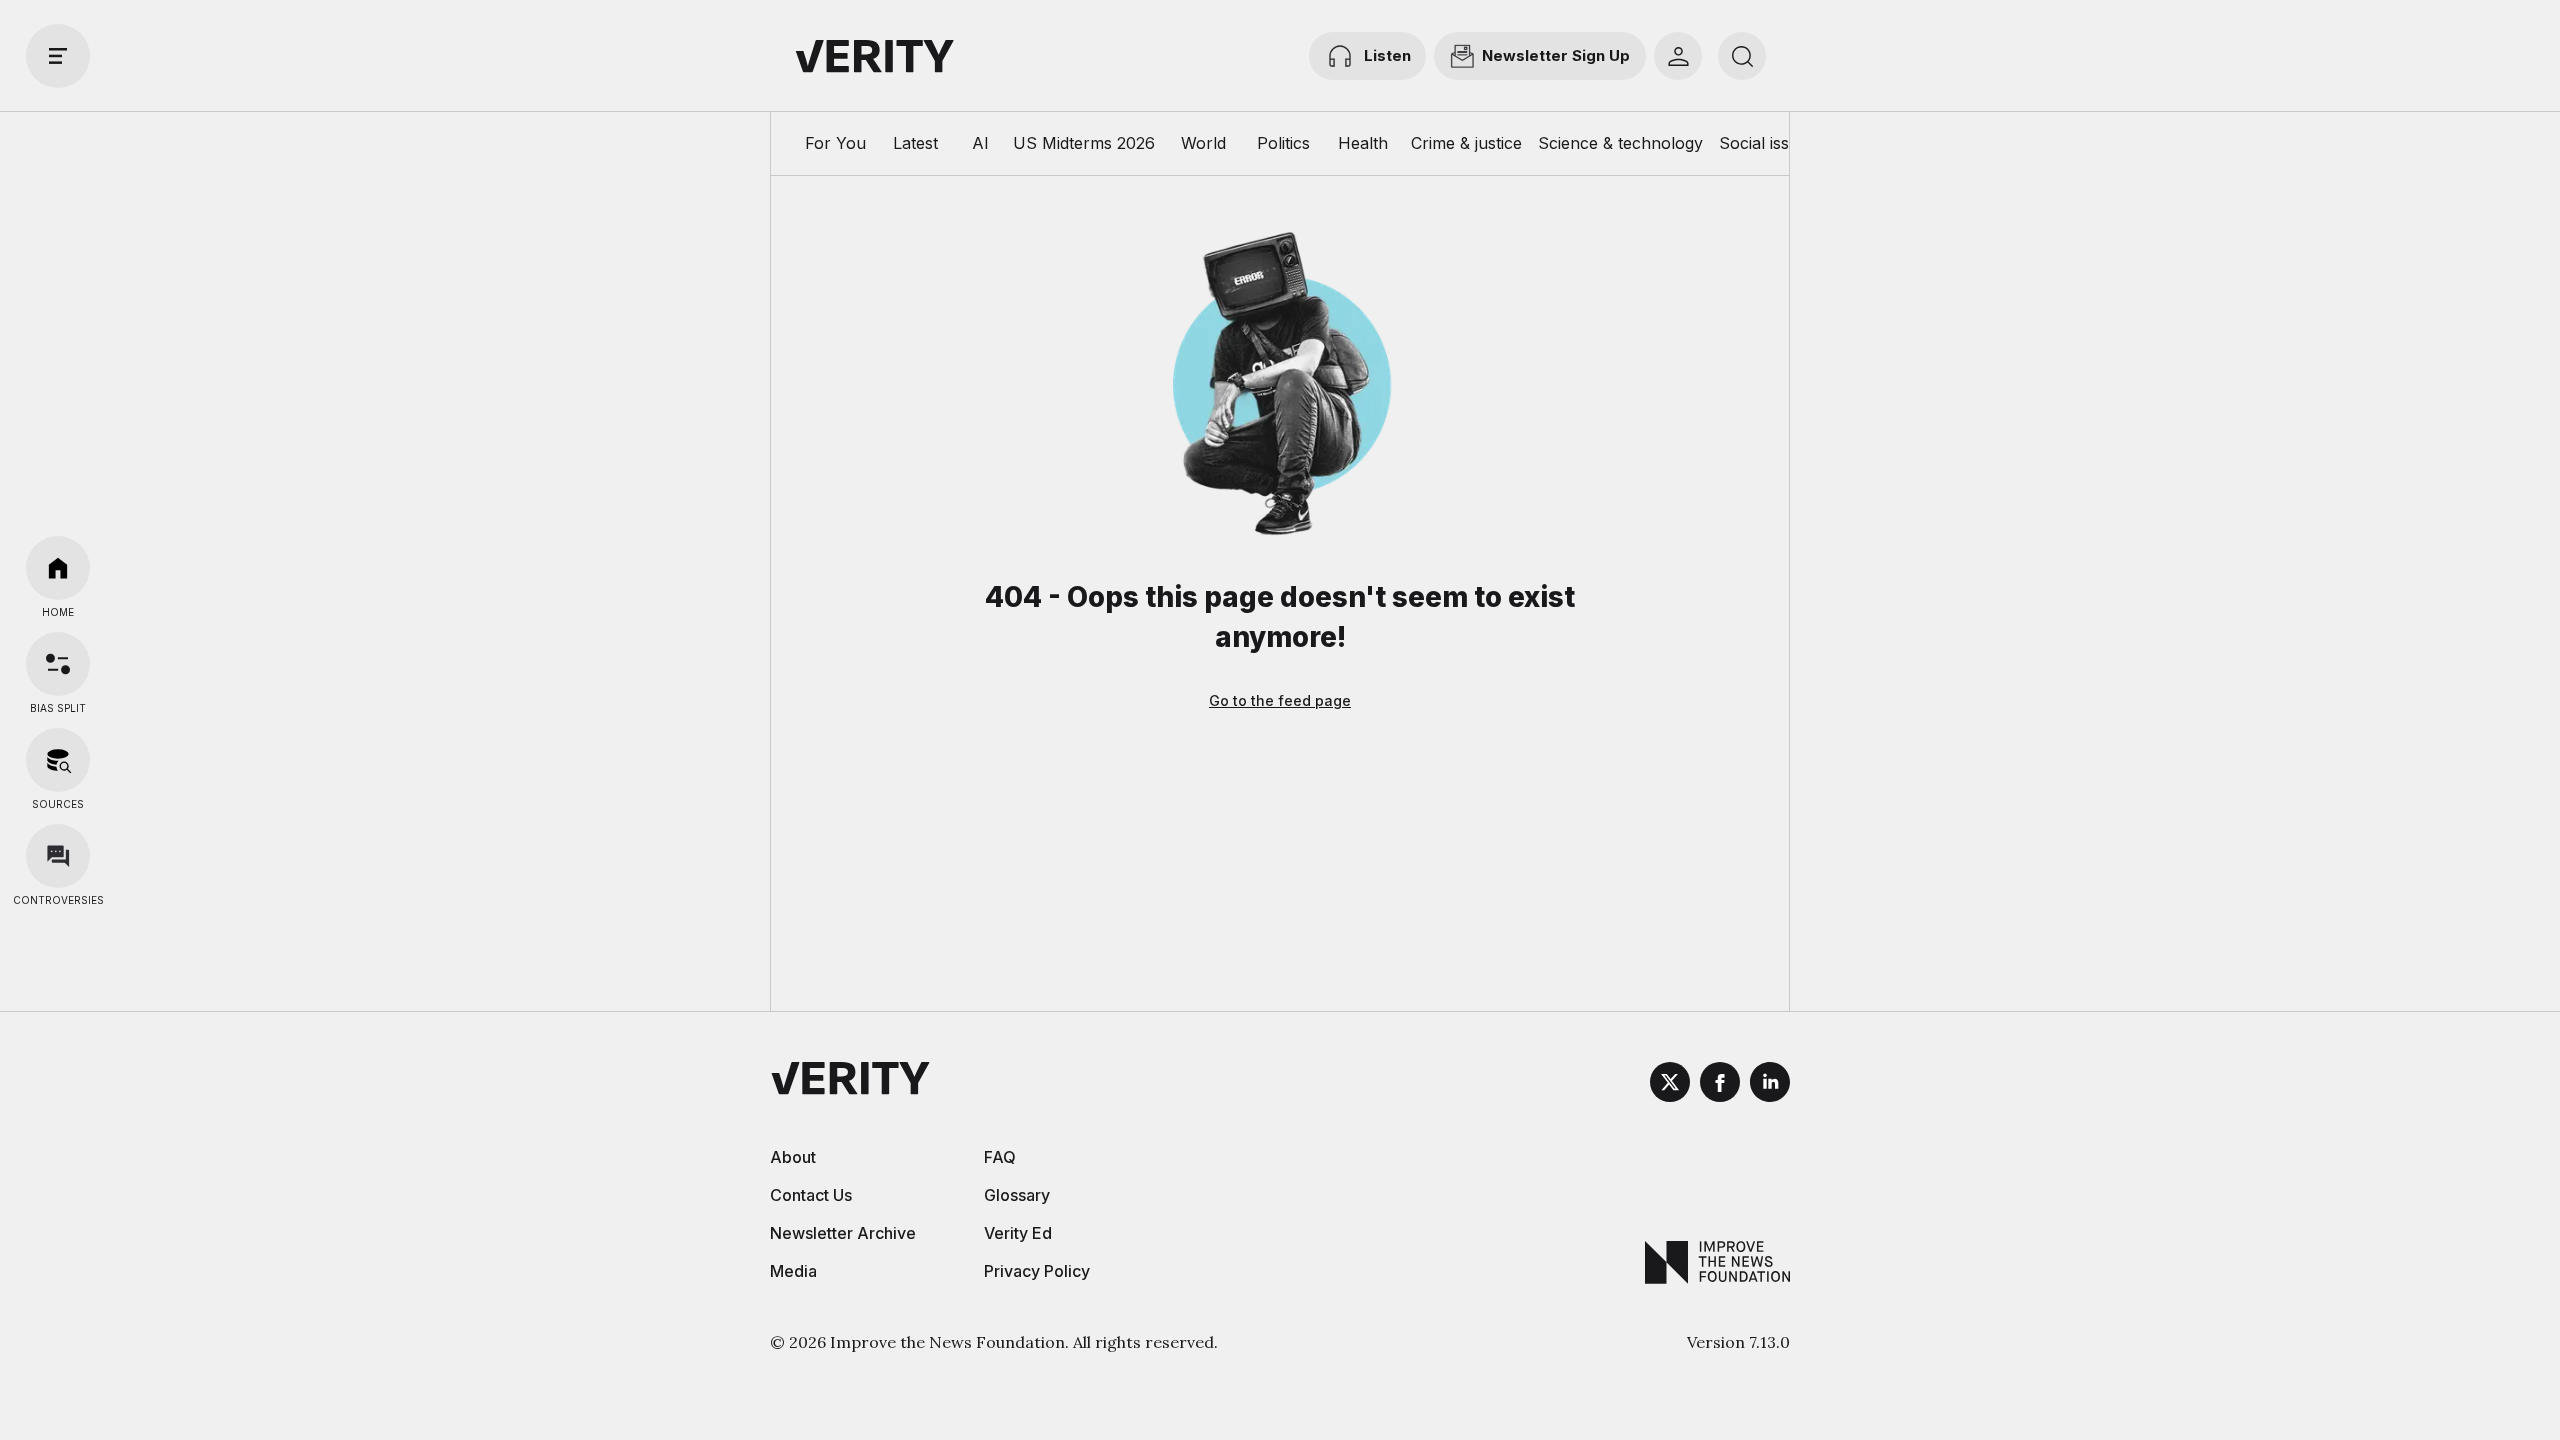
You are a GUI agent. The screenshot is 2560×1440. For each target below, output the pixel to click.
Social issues (1767, 143)
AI (980, 143)
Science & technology (1620, 143)
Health (1363, 143)
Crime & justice (1466, 143)
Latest (915, 143)
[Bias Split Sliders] (58, 664)
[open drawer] (58, 56)
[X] (1670, 1085)
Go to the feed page (1280, 700)
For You (835, 143)
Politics (1283, 143)
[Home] (58, 568)
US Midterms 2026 (1084, 143)
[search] (1742, 56)
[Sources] (58, 760)
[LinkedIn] (1770, 1085)
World (1203, 143)
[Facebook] (1720, 1085)
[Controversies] (58, 856)
